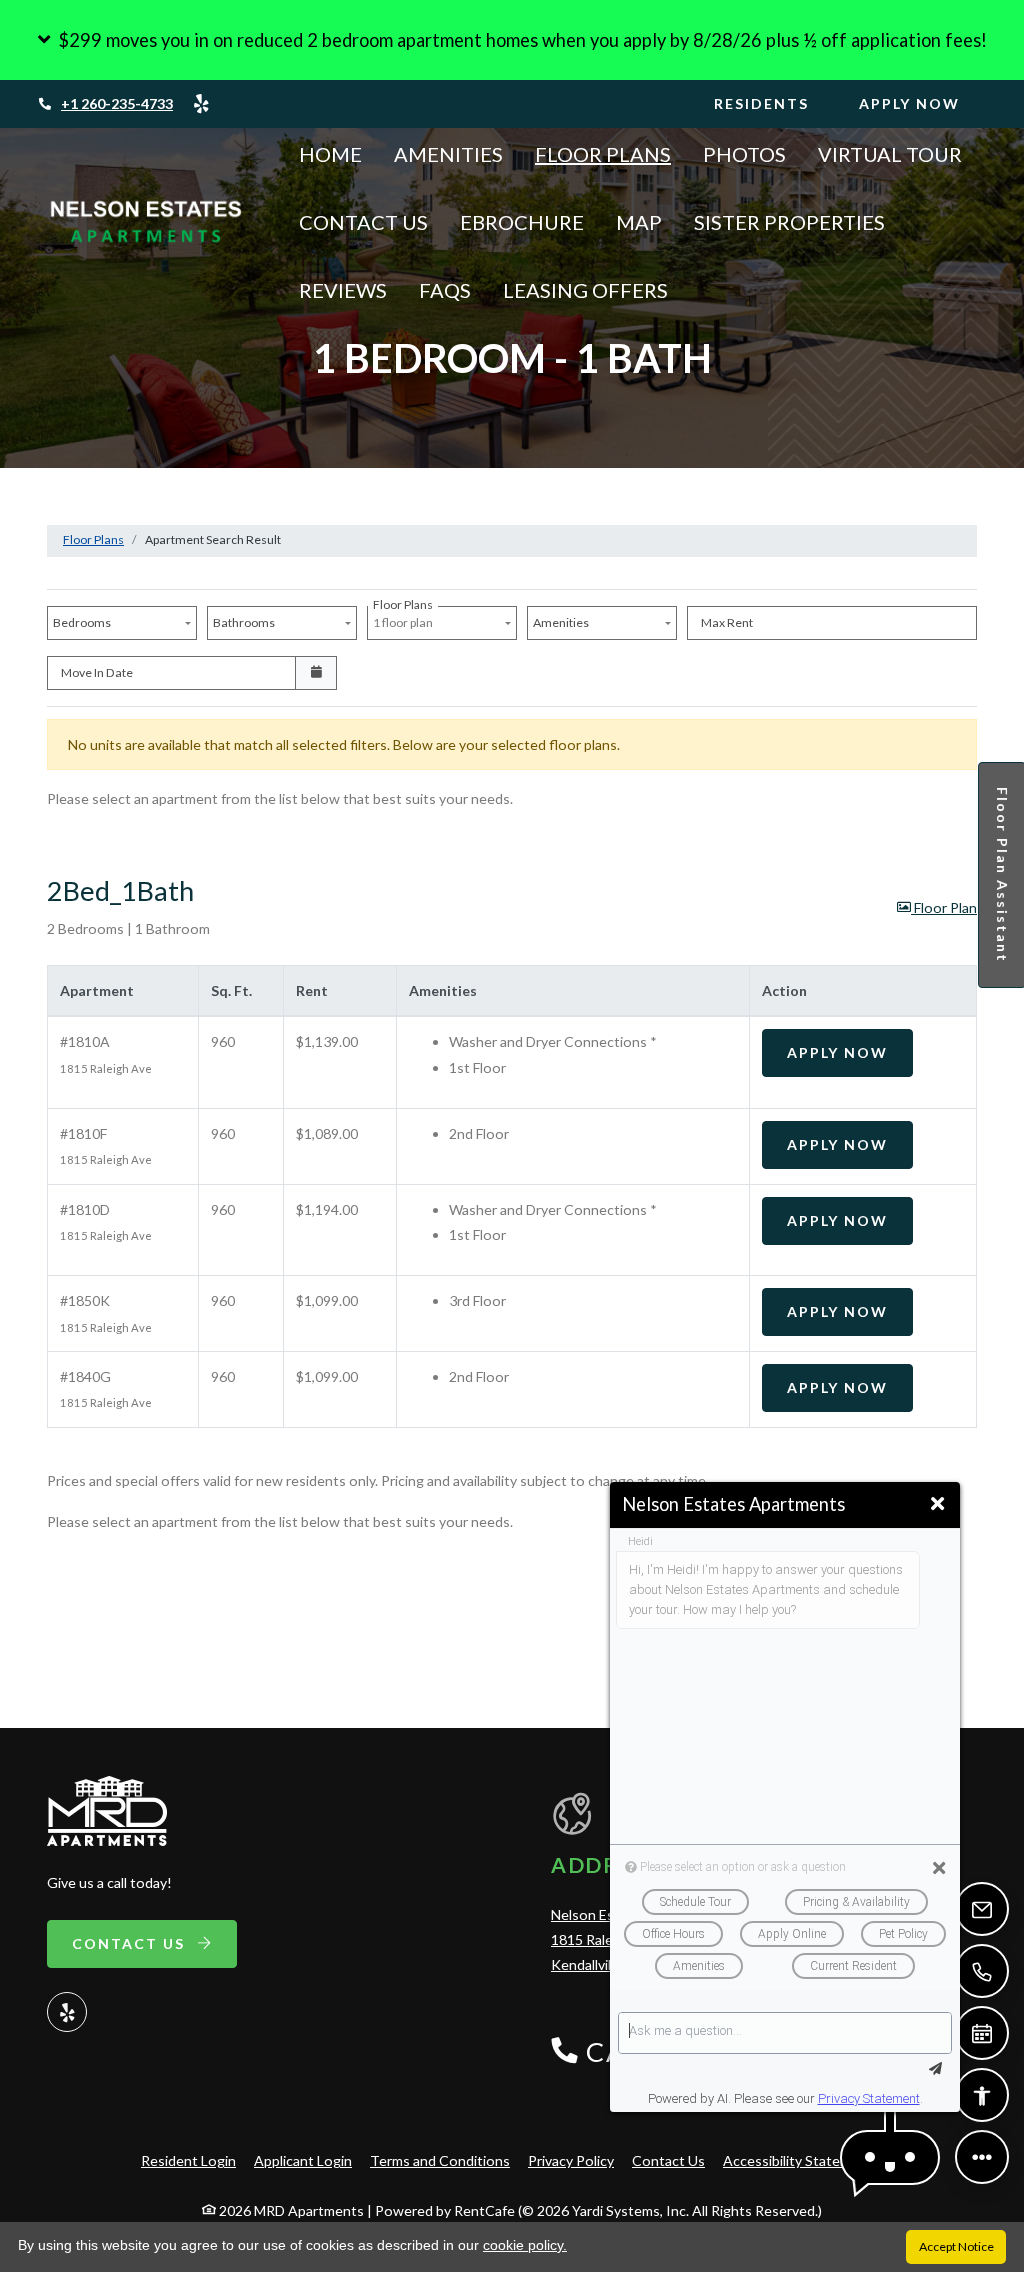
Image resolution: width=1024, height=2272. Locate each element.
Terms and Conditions (440, 2160)
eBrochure (522, 222)
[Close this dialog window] (937, 1504)
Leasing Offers (585, 290)
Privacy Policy (571, 2160)
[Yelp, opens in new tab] (201, 104)
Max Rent (727, 622)
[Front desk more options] (982, 2157)
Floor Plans (603, 154)
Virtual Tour (890, 154)
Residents (774, 103)
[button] (512, 40)
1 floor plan (405, 618)
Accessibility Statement (798, 2160)
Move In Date (97, 672)
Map (639, 222)
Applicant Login (303, 2160)
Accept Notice (956, 2246)
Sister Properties (789, 222)
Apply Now (922, 103)
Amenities (448, 154)
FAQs (445, 290)
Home (330, 154)
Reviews (343, 290)
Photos (744, 154)
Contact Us (363, 222)
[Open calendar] (316, 673)
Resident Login (188, 2160)
